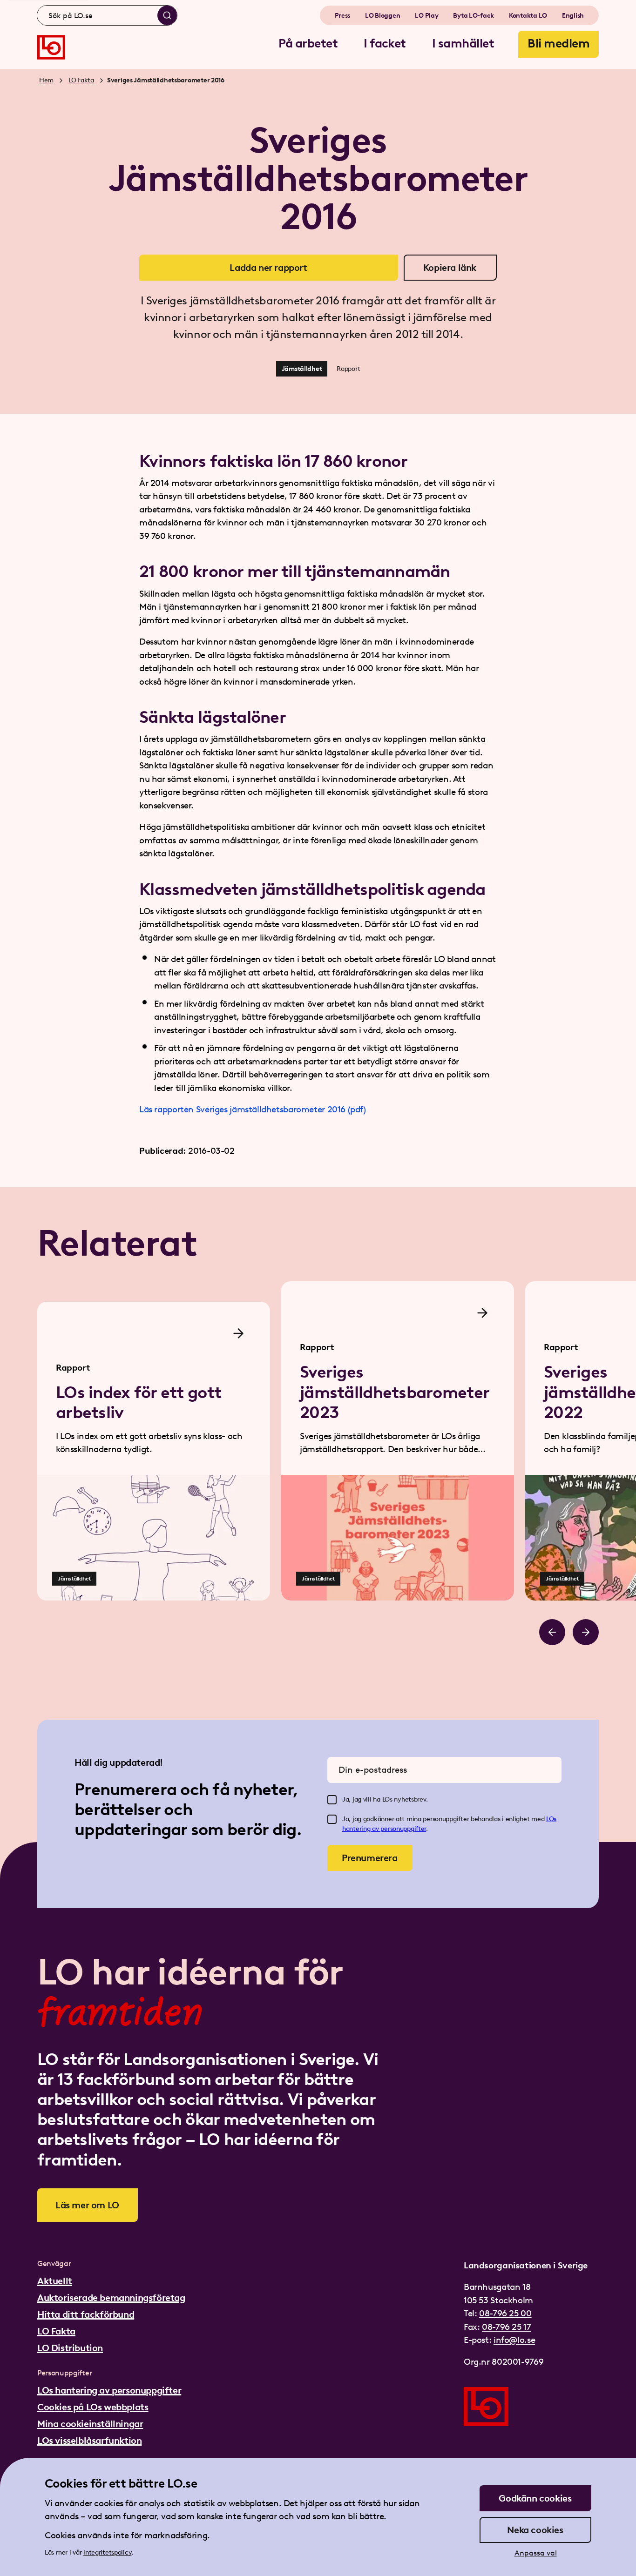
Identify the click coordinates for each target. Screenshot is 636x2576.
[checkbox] (332, 1800)
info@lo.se (514, 2340)
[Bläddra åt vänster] (552, 1632)
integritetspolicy (107, 2552)
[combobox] (107, 15)
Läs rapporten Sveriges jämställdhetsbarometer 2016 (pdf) (253, 1109)
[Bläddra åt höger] (586, 1632)
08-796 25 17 (506, 2327)
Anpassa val (536, 2553)
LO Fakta (81, 80)
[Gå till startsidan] (51, 47)
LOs (551, 1819)
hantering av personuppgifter (384, 1829)
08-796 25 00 (505, 2313)
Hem (46, 80)
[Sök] (167, 15)
